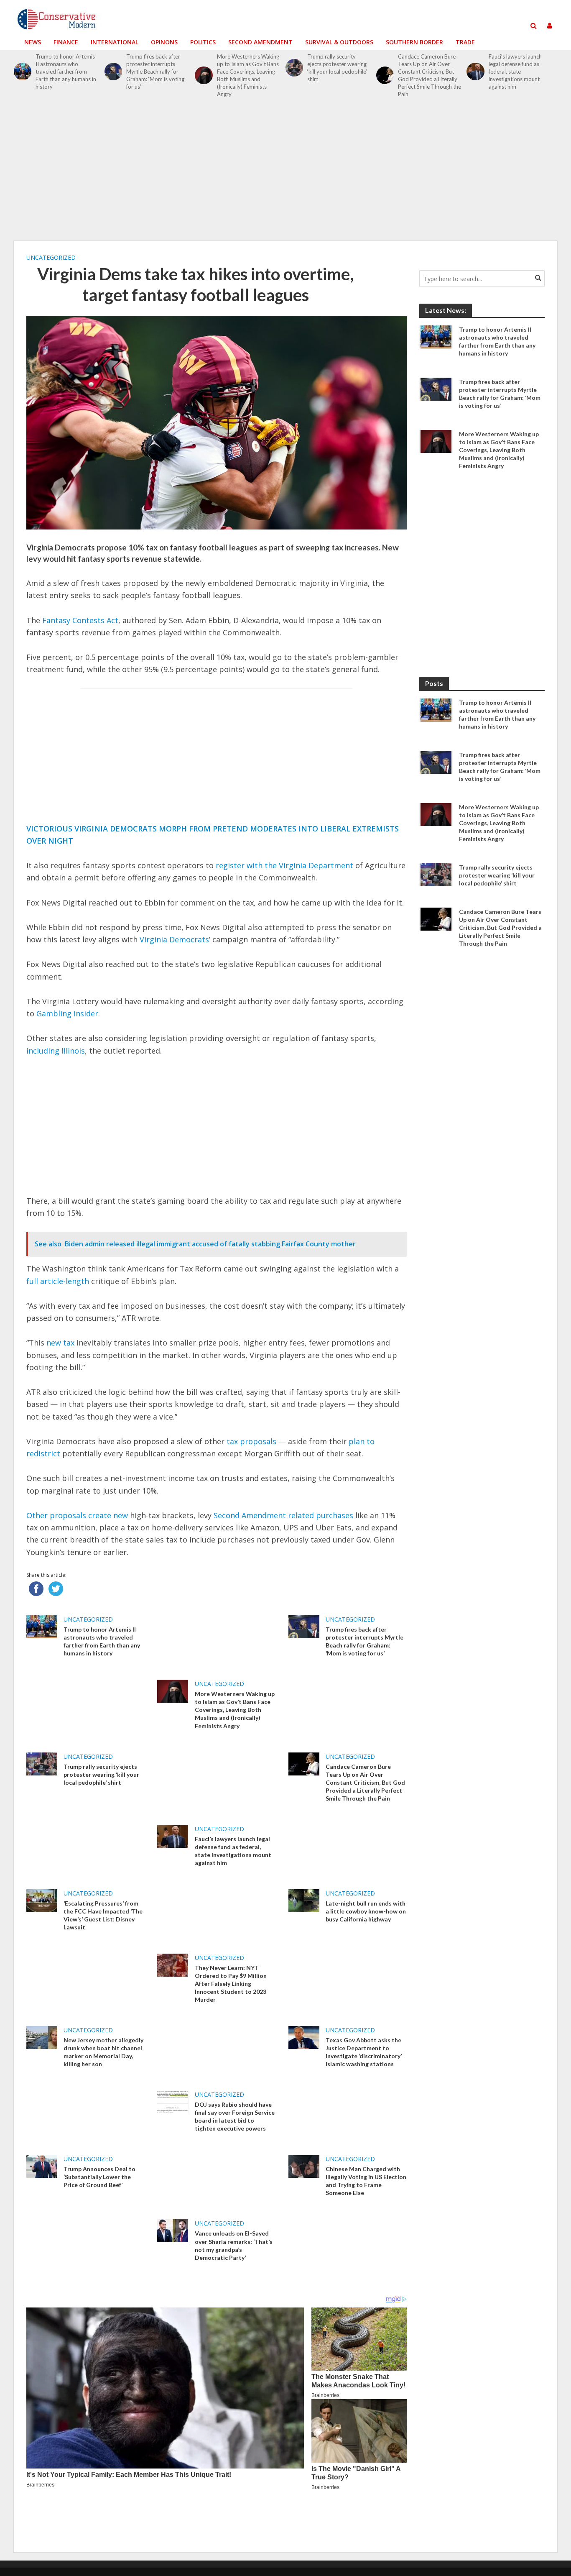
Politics (203, 42)
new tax (60, 1343)
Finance (66, 42)
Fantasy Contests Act (80, 620)
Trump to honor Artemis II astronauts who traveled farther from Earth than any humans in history (66, 72)
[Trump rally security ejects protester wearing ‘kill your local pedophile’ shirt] (294, 68)
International (115, 42)
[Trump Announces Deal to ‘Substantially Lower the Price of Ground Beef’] (42, 2166)
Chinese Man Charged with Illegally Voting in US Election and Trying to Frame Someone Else (366, 2181)
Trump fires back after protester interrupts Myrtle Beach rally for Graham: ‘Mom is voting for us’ (155, 72)
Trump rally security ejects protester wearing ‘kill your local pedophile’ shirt (337, 68)
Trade (465, 42)
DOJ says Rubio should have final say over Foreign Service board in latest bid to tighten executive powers (235, 2116)
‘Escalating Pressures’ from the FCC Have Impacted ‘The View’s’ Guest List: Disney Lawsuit (103, 1915)
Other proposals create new (77, 1515)
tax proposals (251, 1441)
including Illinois (56, 1051)
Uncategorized (51, 257)
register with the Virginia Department (284, 865)
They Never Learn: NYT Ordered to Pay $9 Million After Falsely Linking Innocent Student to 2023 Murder (231, 1984)
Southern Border (414, 42)
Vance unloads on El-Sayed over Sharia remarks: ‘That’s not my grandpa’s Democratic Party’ (234, 2245)
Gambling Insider (67, 1013)
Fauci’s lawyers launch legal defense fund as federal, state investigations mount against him (515, 72)
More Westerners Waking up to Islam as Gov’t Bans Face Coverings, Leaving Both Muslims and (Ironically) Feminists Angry (248, 75)
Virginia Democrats (174, 939)
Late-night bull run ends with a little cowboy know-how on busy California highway (366, 1911)
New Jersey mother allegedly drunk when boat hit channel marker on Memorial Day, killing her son (103, 2052)
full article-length (58, 1281)
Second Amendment (260, 42)
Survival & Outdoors (339, 42)
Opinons (164, 42)
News (33, 42)
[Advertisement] (285, 174)
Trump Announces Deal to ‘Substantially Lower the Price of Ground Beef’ (99, 2177)
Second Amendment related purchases (283, 1515)
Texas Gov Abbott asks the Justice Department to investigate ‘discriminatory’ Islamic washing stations (364, 2052)
